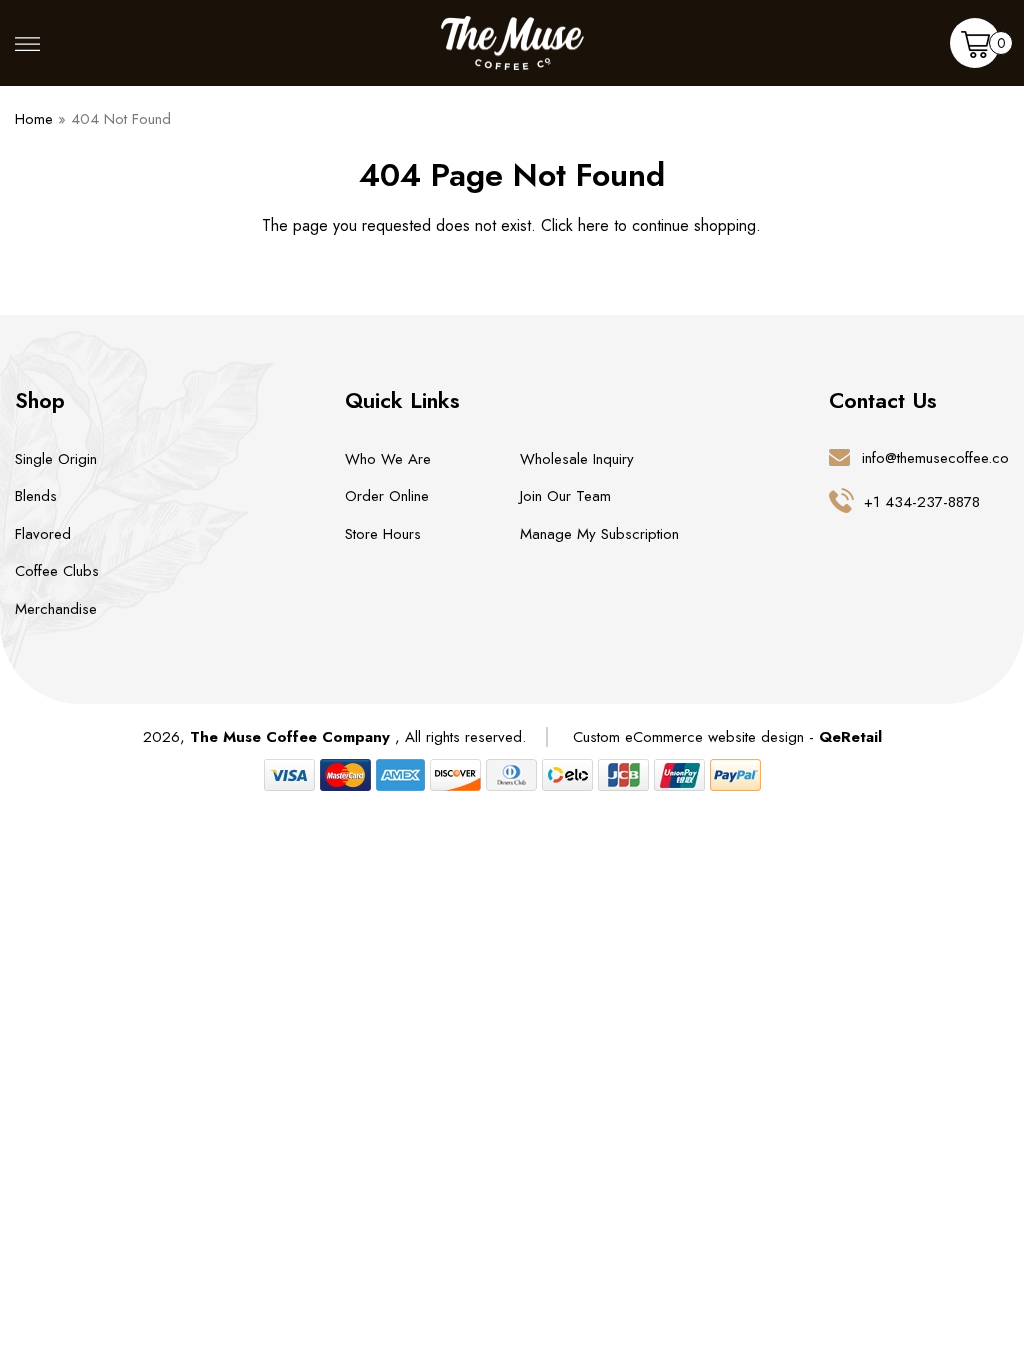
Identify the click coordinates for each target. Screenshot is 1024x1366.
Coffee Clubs (57, 571)
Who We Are (388, 459)
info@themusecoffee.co (935, 458)
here (593, 225)
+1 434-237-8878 (922, 502)
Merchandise (56, 609)
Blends (36, 496)
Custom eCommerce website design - (696, 737)
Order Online (387, 496)
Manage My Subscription (599, 534)
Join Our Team (565, 496)
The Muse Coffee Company (290, 737)
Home (34, 119)
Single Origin (56, 459)
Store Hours (383, 534)
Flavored (43, 534)
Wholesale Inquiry (577, 459)
